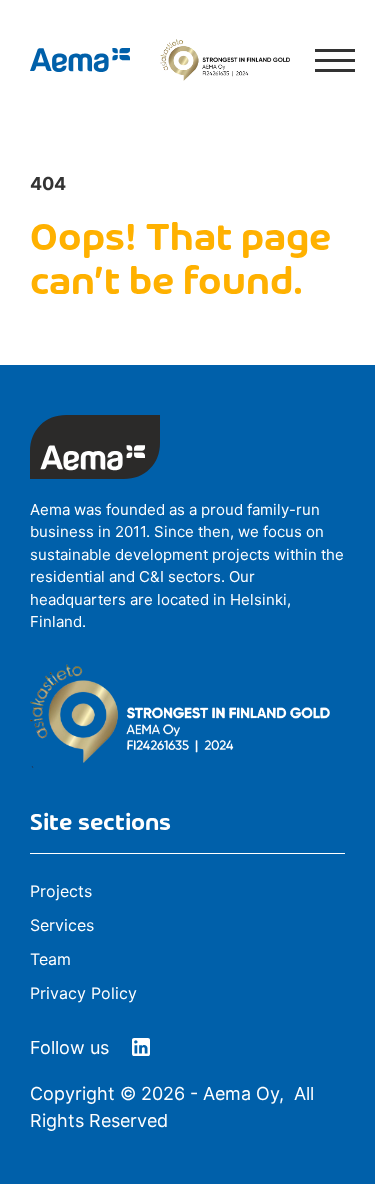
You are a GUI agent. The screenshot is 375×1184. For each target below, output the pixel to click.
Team (50, 959)
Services (62, 925)
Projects (61, 891)
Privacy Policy (83, 993)
